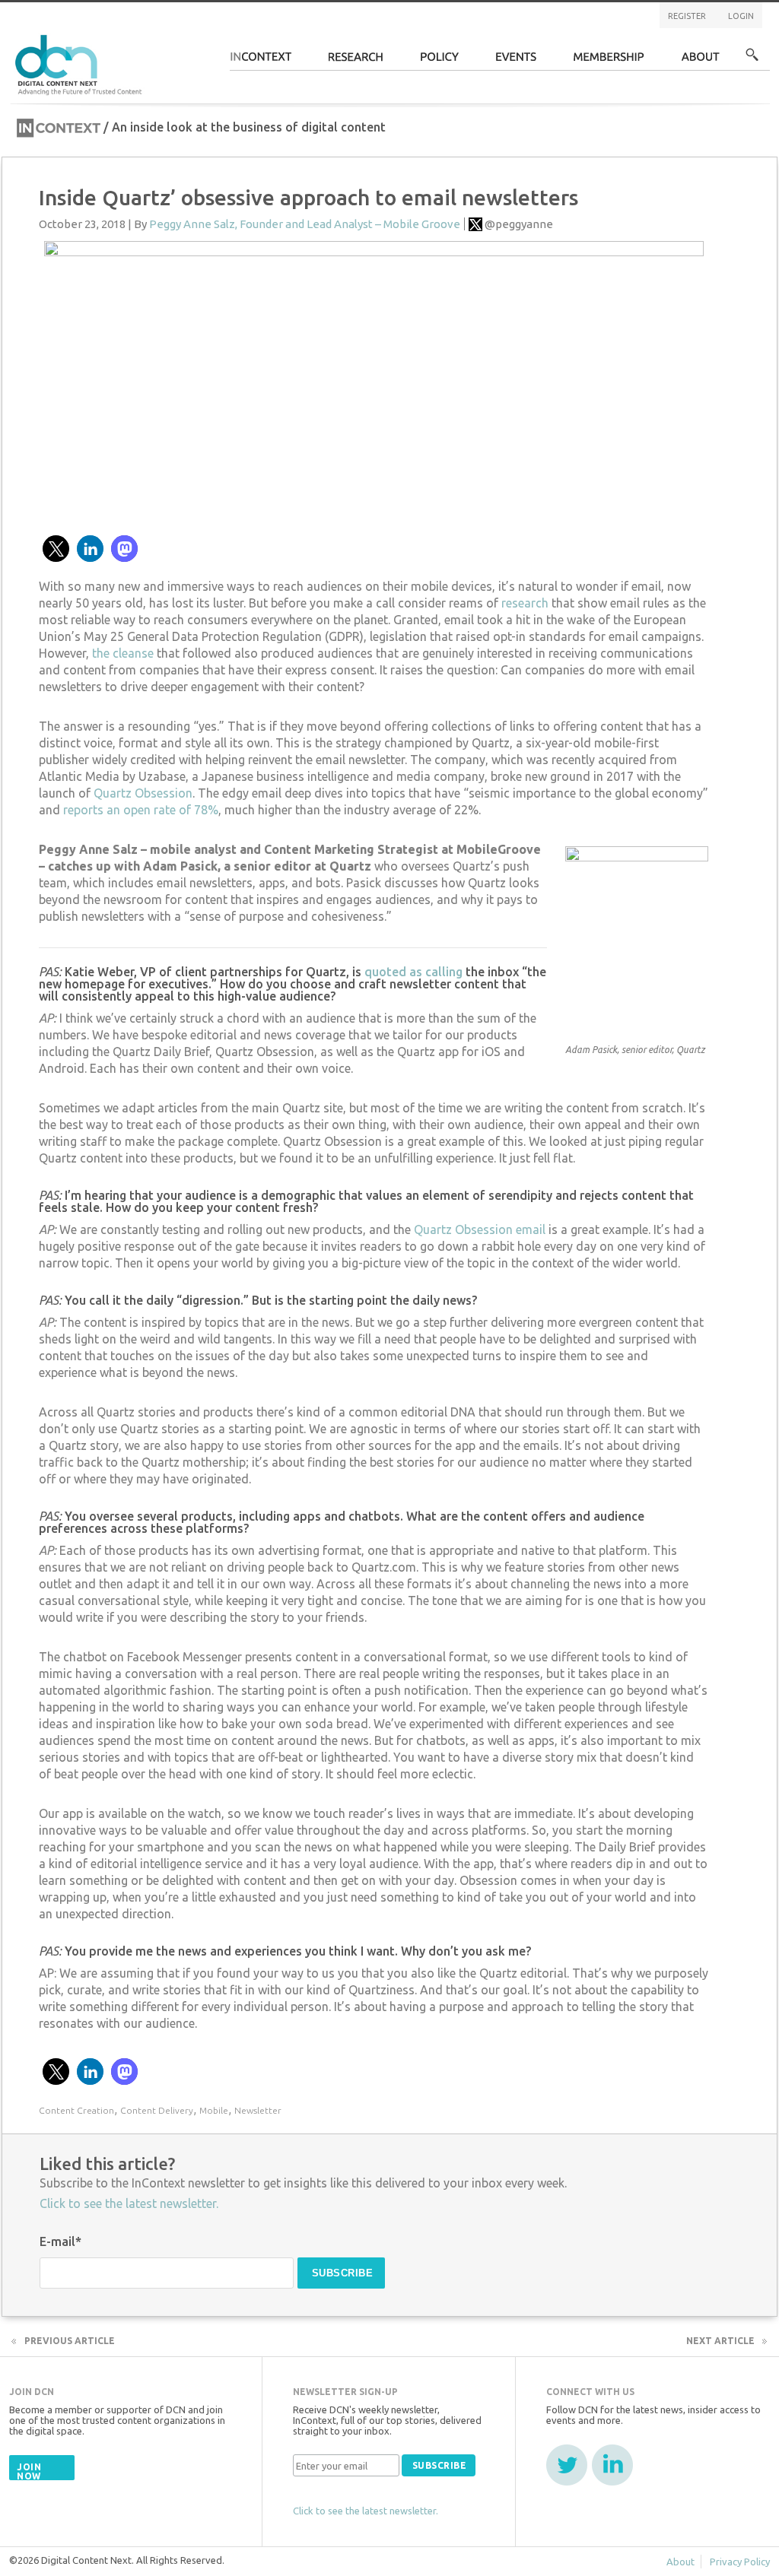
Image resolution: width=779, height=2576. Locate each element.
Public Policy (440, 61)
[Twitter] (567, 2465)
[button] (56, 549)
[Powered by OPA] (164, 36)
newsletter (258, 2110)
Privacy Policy (740, 2562)
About (701, 61)
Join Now (29, 2471)
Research (356, 61)
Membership (609, 61)
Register (687, 16)
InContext (261, 61)
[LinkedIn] (612, 2465)
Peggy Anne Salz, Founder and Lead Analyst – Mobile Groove (305, 224)
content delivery (157, 2110)
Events (516, 61)
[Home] (81, 63)
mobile (214, 2110)
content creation (76, 2110)
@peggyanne (519, 224)
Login (741, 16)
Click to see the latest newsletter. (129, 2203)
